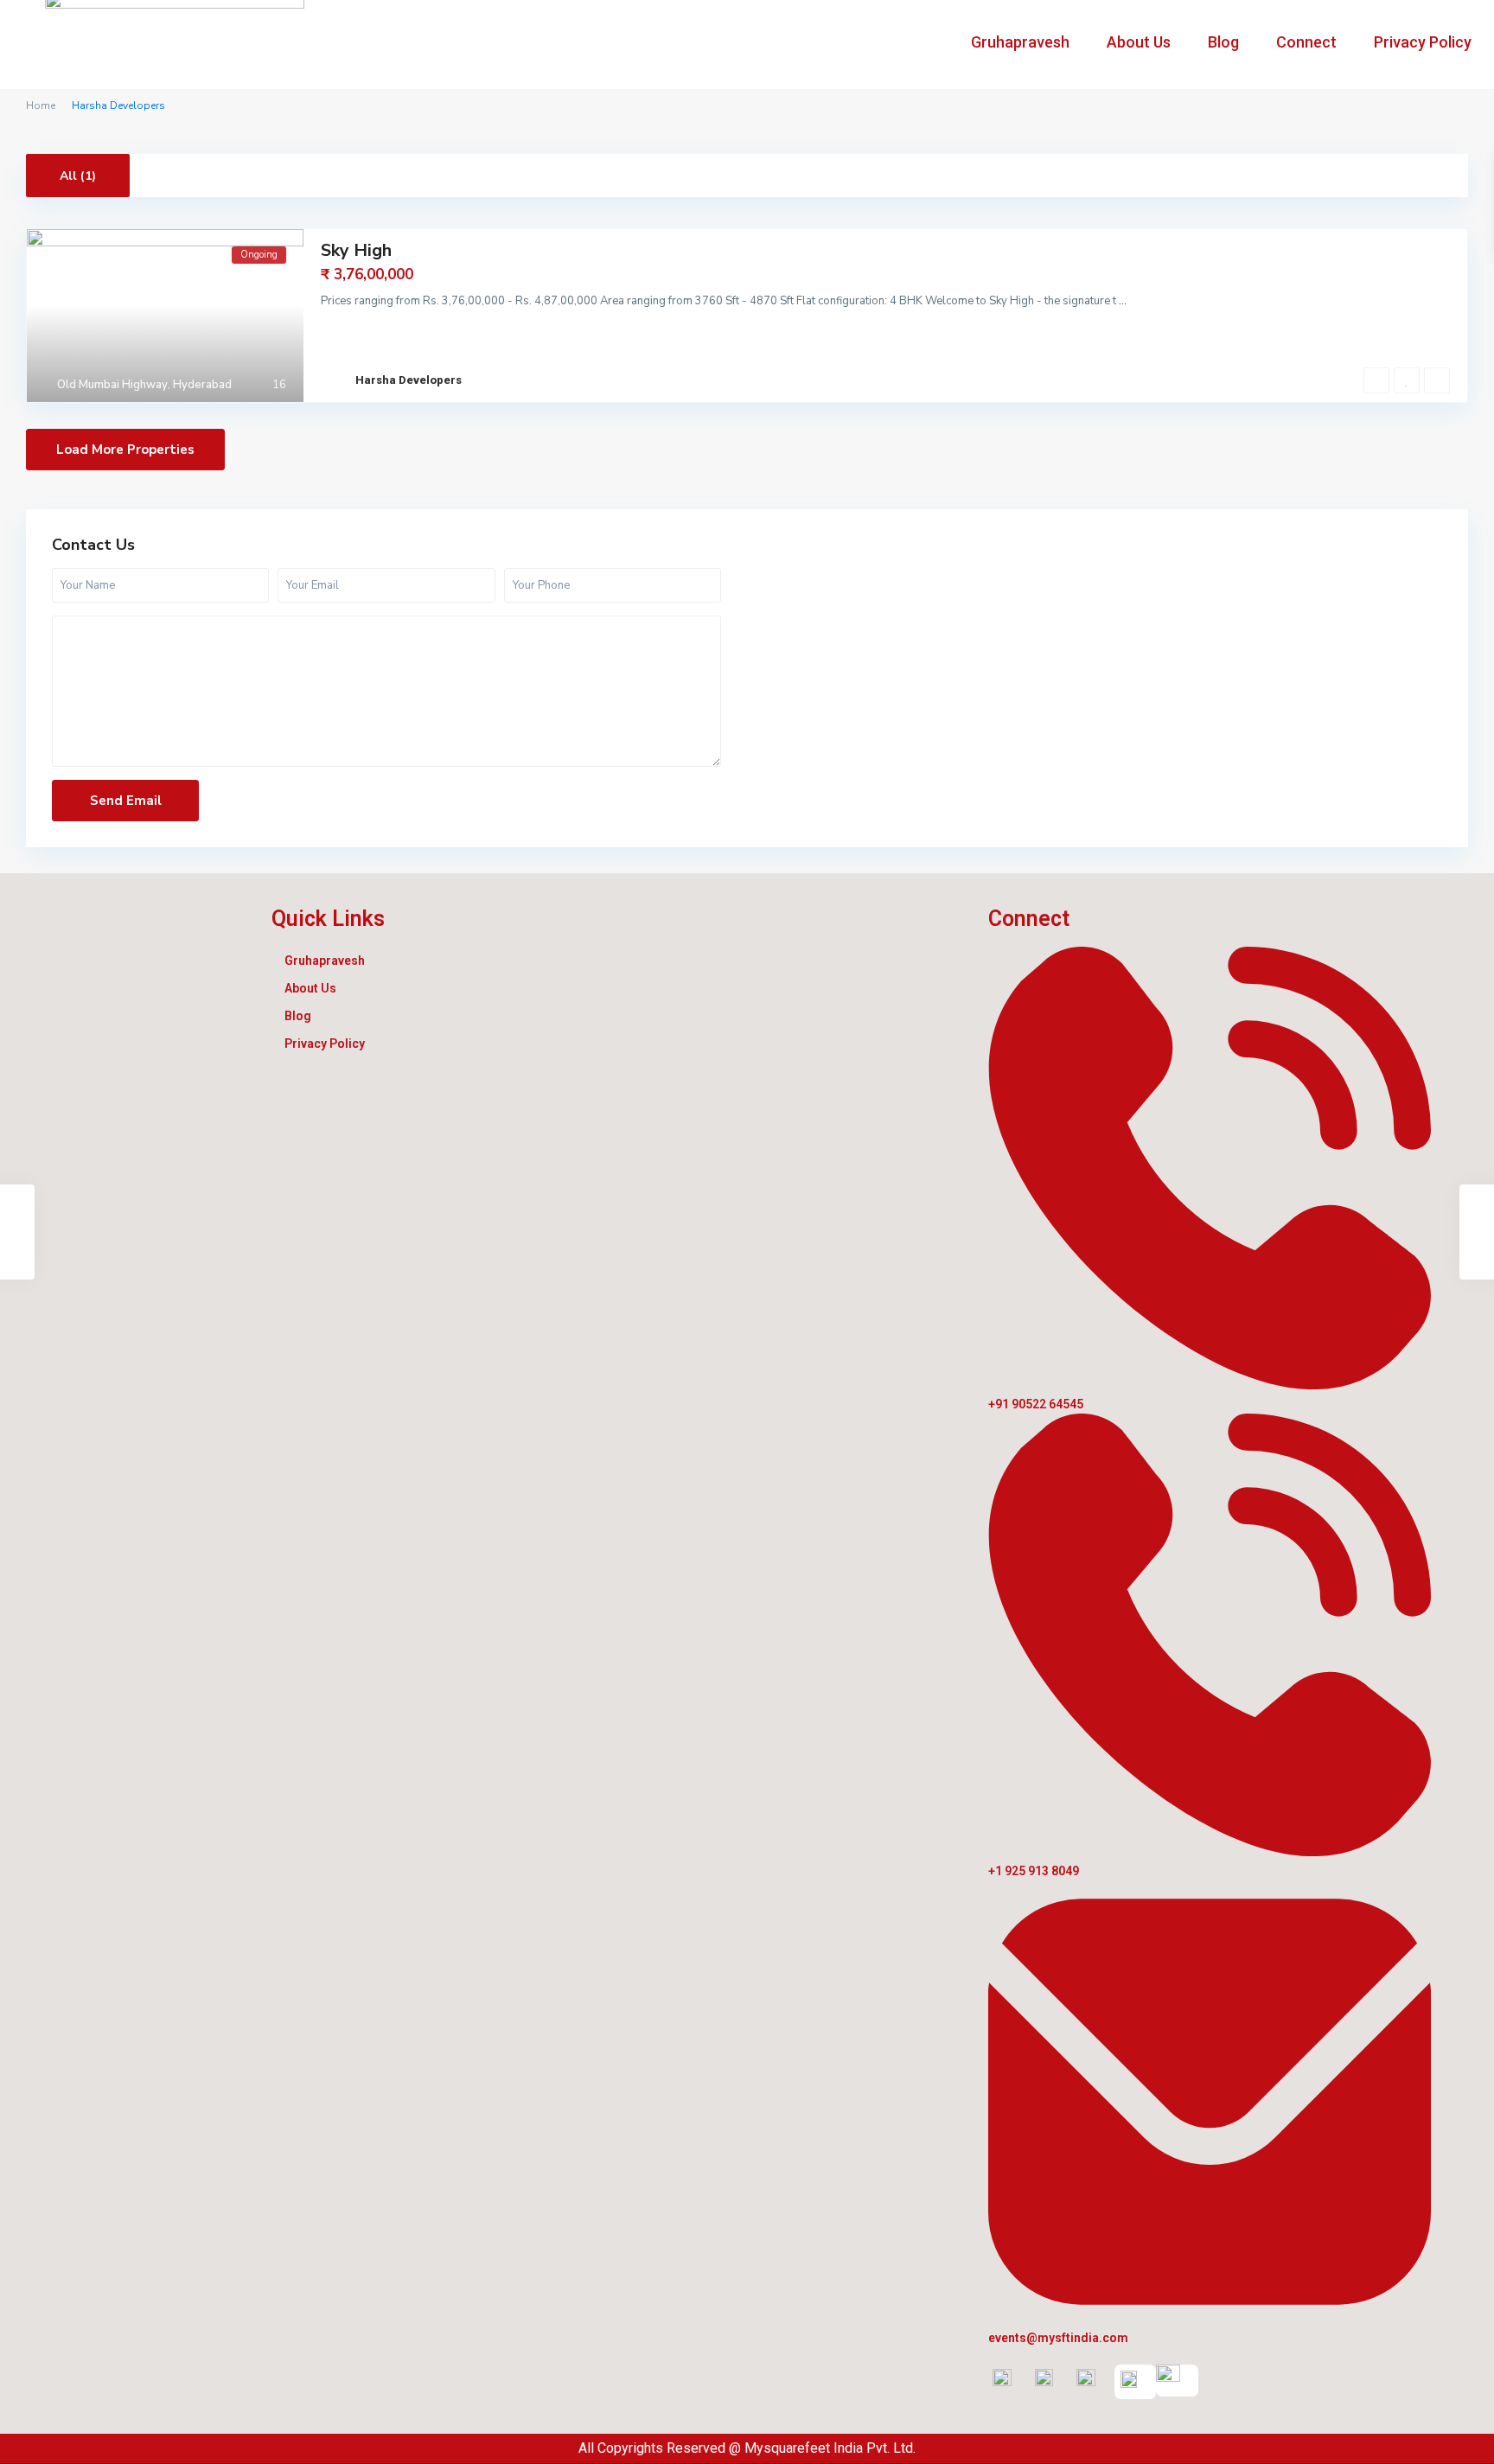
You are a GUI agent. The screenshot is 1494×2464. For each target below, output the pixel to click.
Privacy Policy (1423, 42)
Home (41, 105)
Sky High (356, 250)
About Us (1139, 42)
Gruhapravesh (1020, 42)
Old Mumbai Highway (112, 385)
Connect (1306, 42)
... (1123, 301)
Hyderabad (202, 385)
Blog (1223, 42)
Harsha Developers (409, 380)
